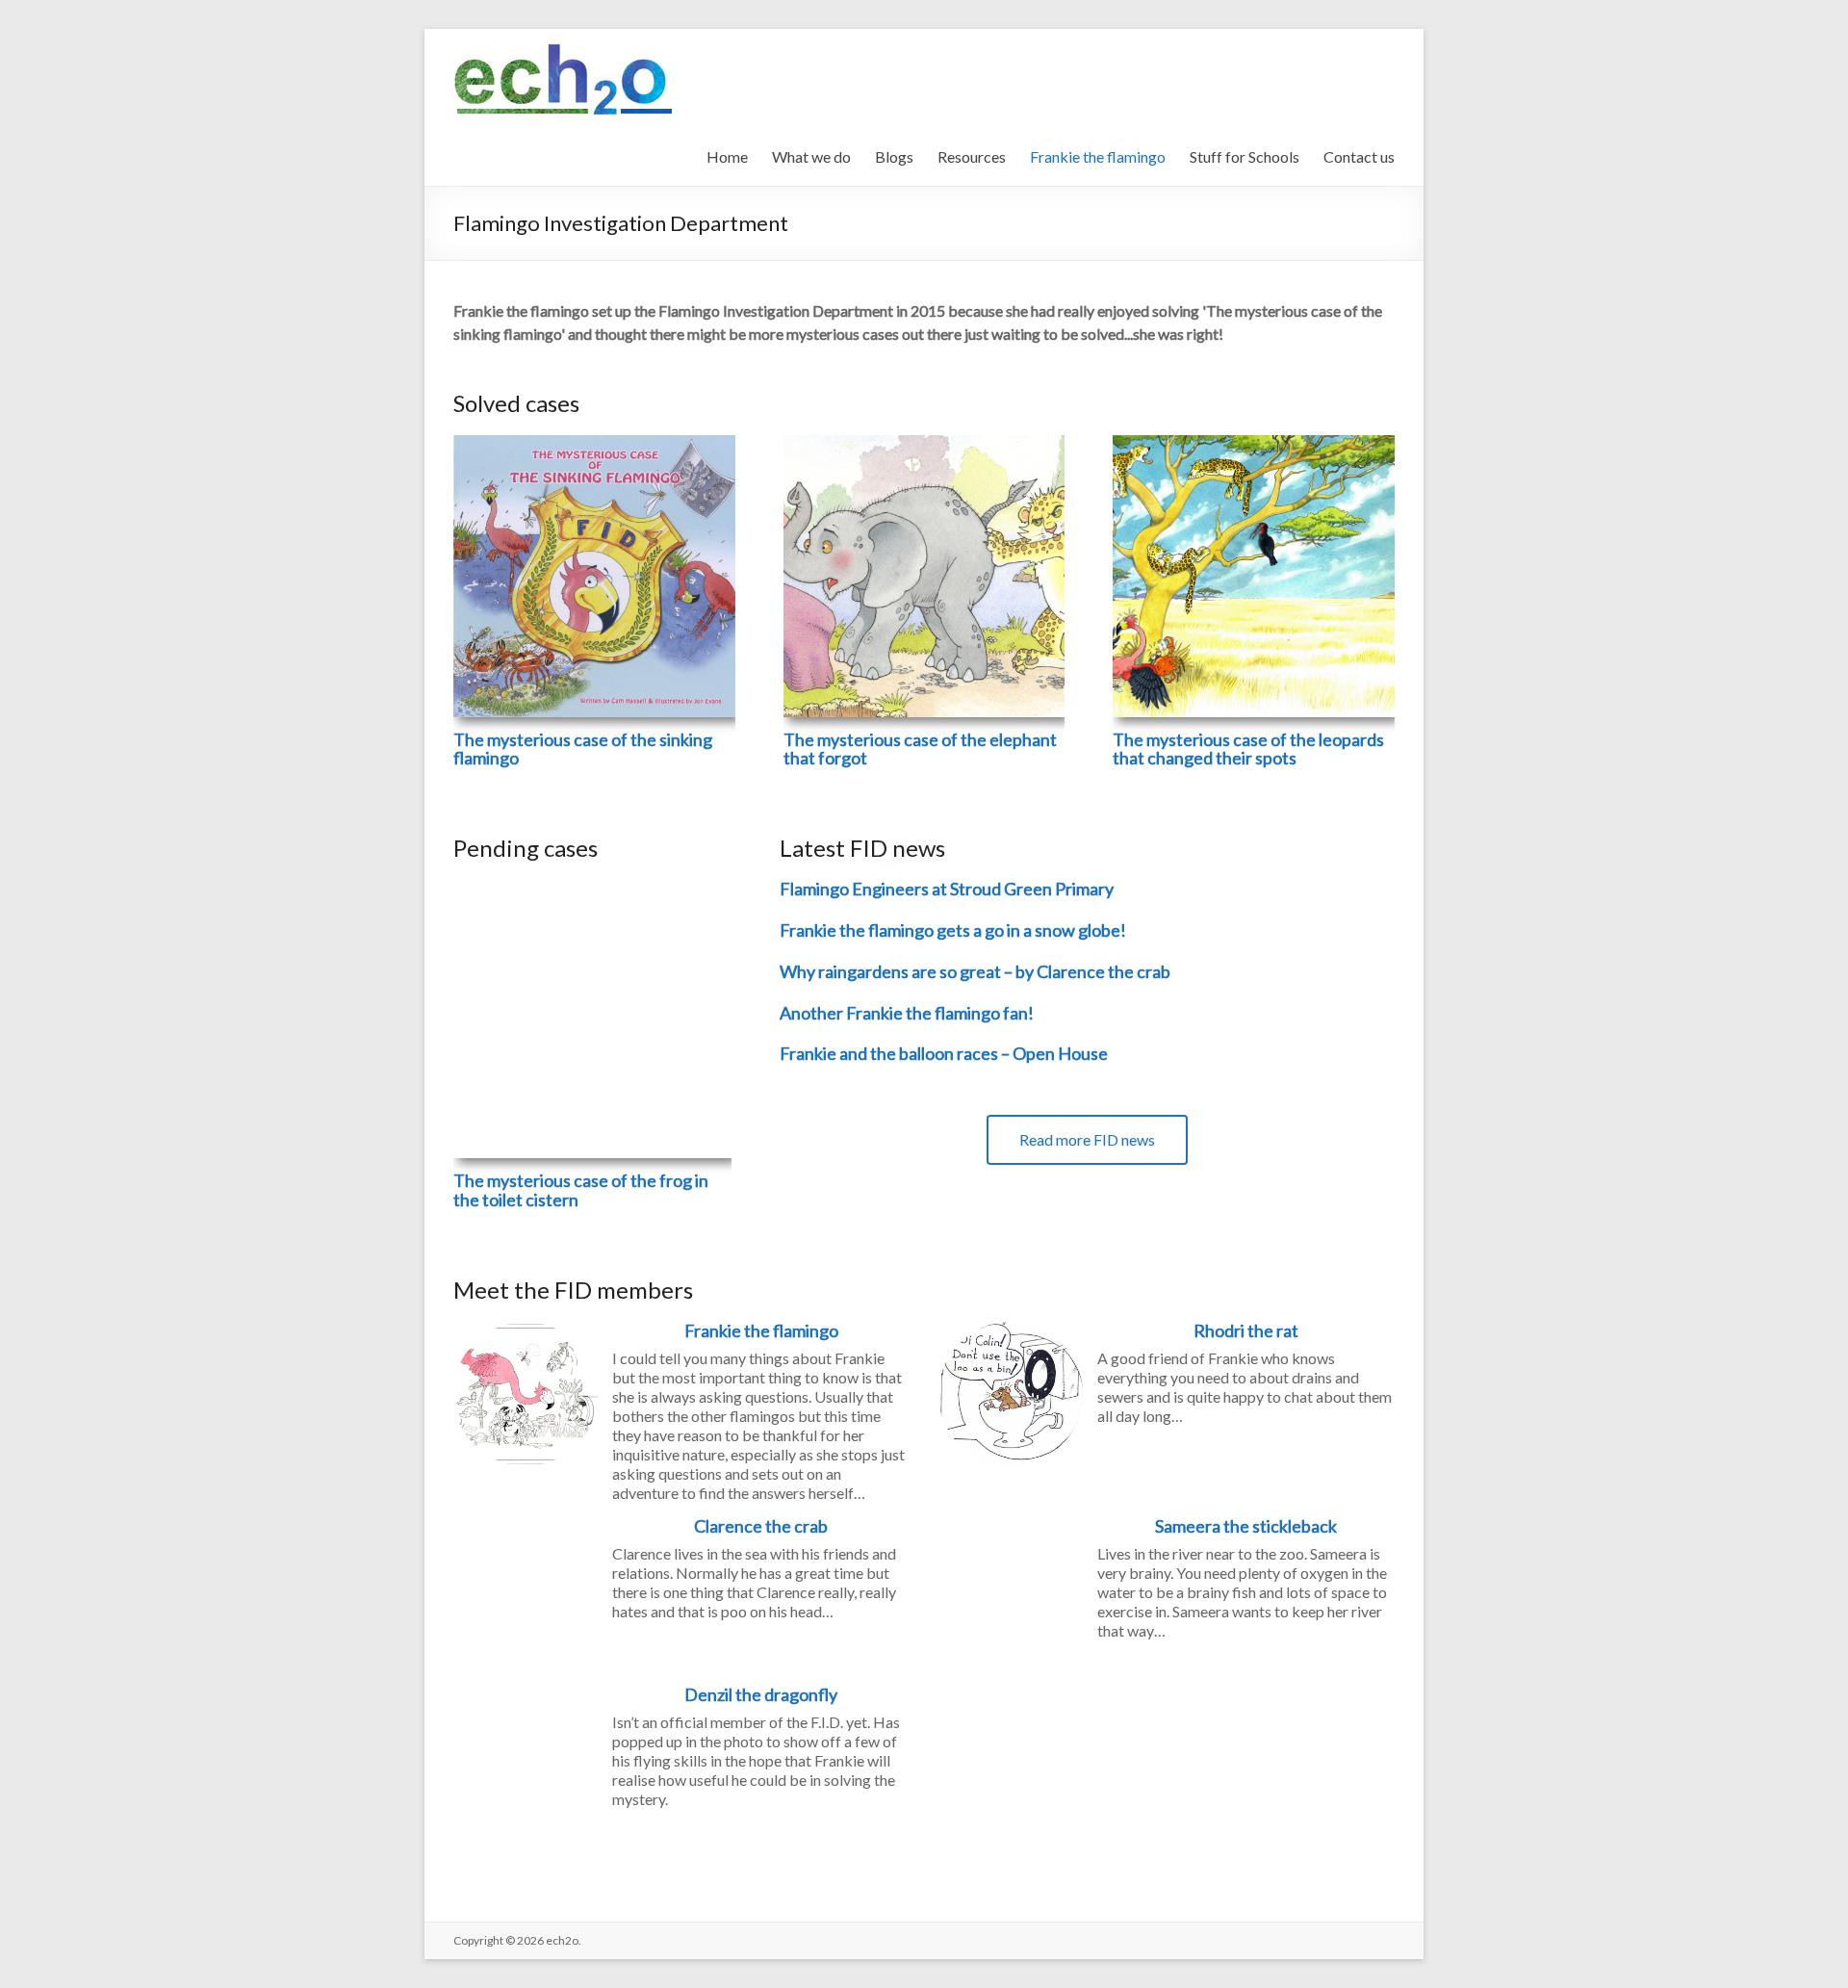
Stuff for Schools (1245, 156)
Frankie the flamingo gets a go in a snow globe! (953, 930)
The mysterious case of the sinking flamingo (583, 749)
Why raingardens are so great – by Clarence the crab (975, 971)
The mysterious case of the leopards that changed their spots (1248, 749)
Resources (972, 156)
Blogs (894, 156)
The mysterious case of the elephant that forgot (920, 749)
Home (727, 156)
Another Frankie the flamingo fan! (907, 1013)
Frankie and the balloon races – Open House (944, 1053)
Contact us (1359, 156)
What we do (811, 156)
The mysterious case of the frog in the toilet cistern (581, 1190)
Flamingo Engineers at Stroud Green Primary (947, 889)
